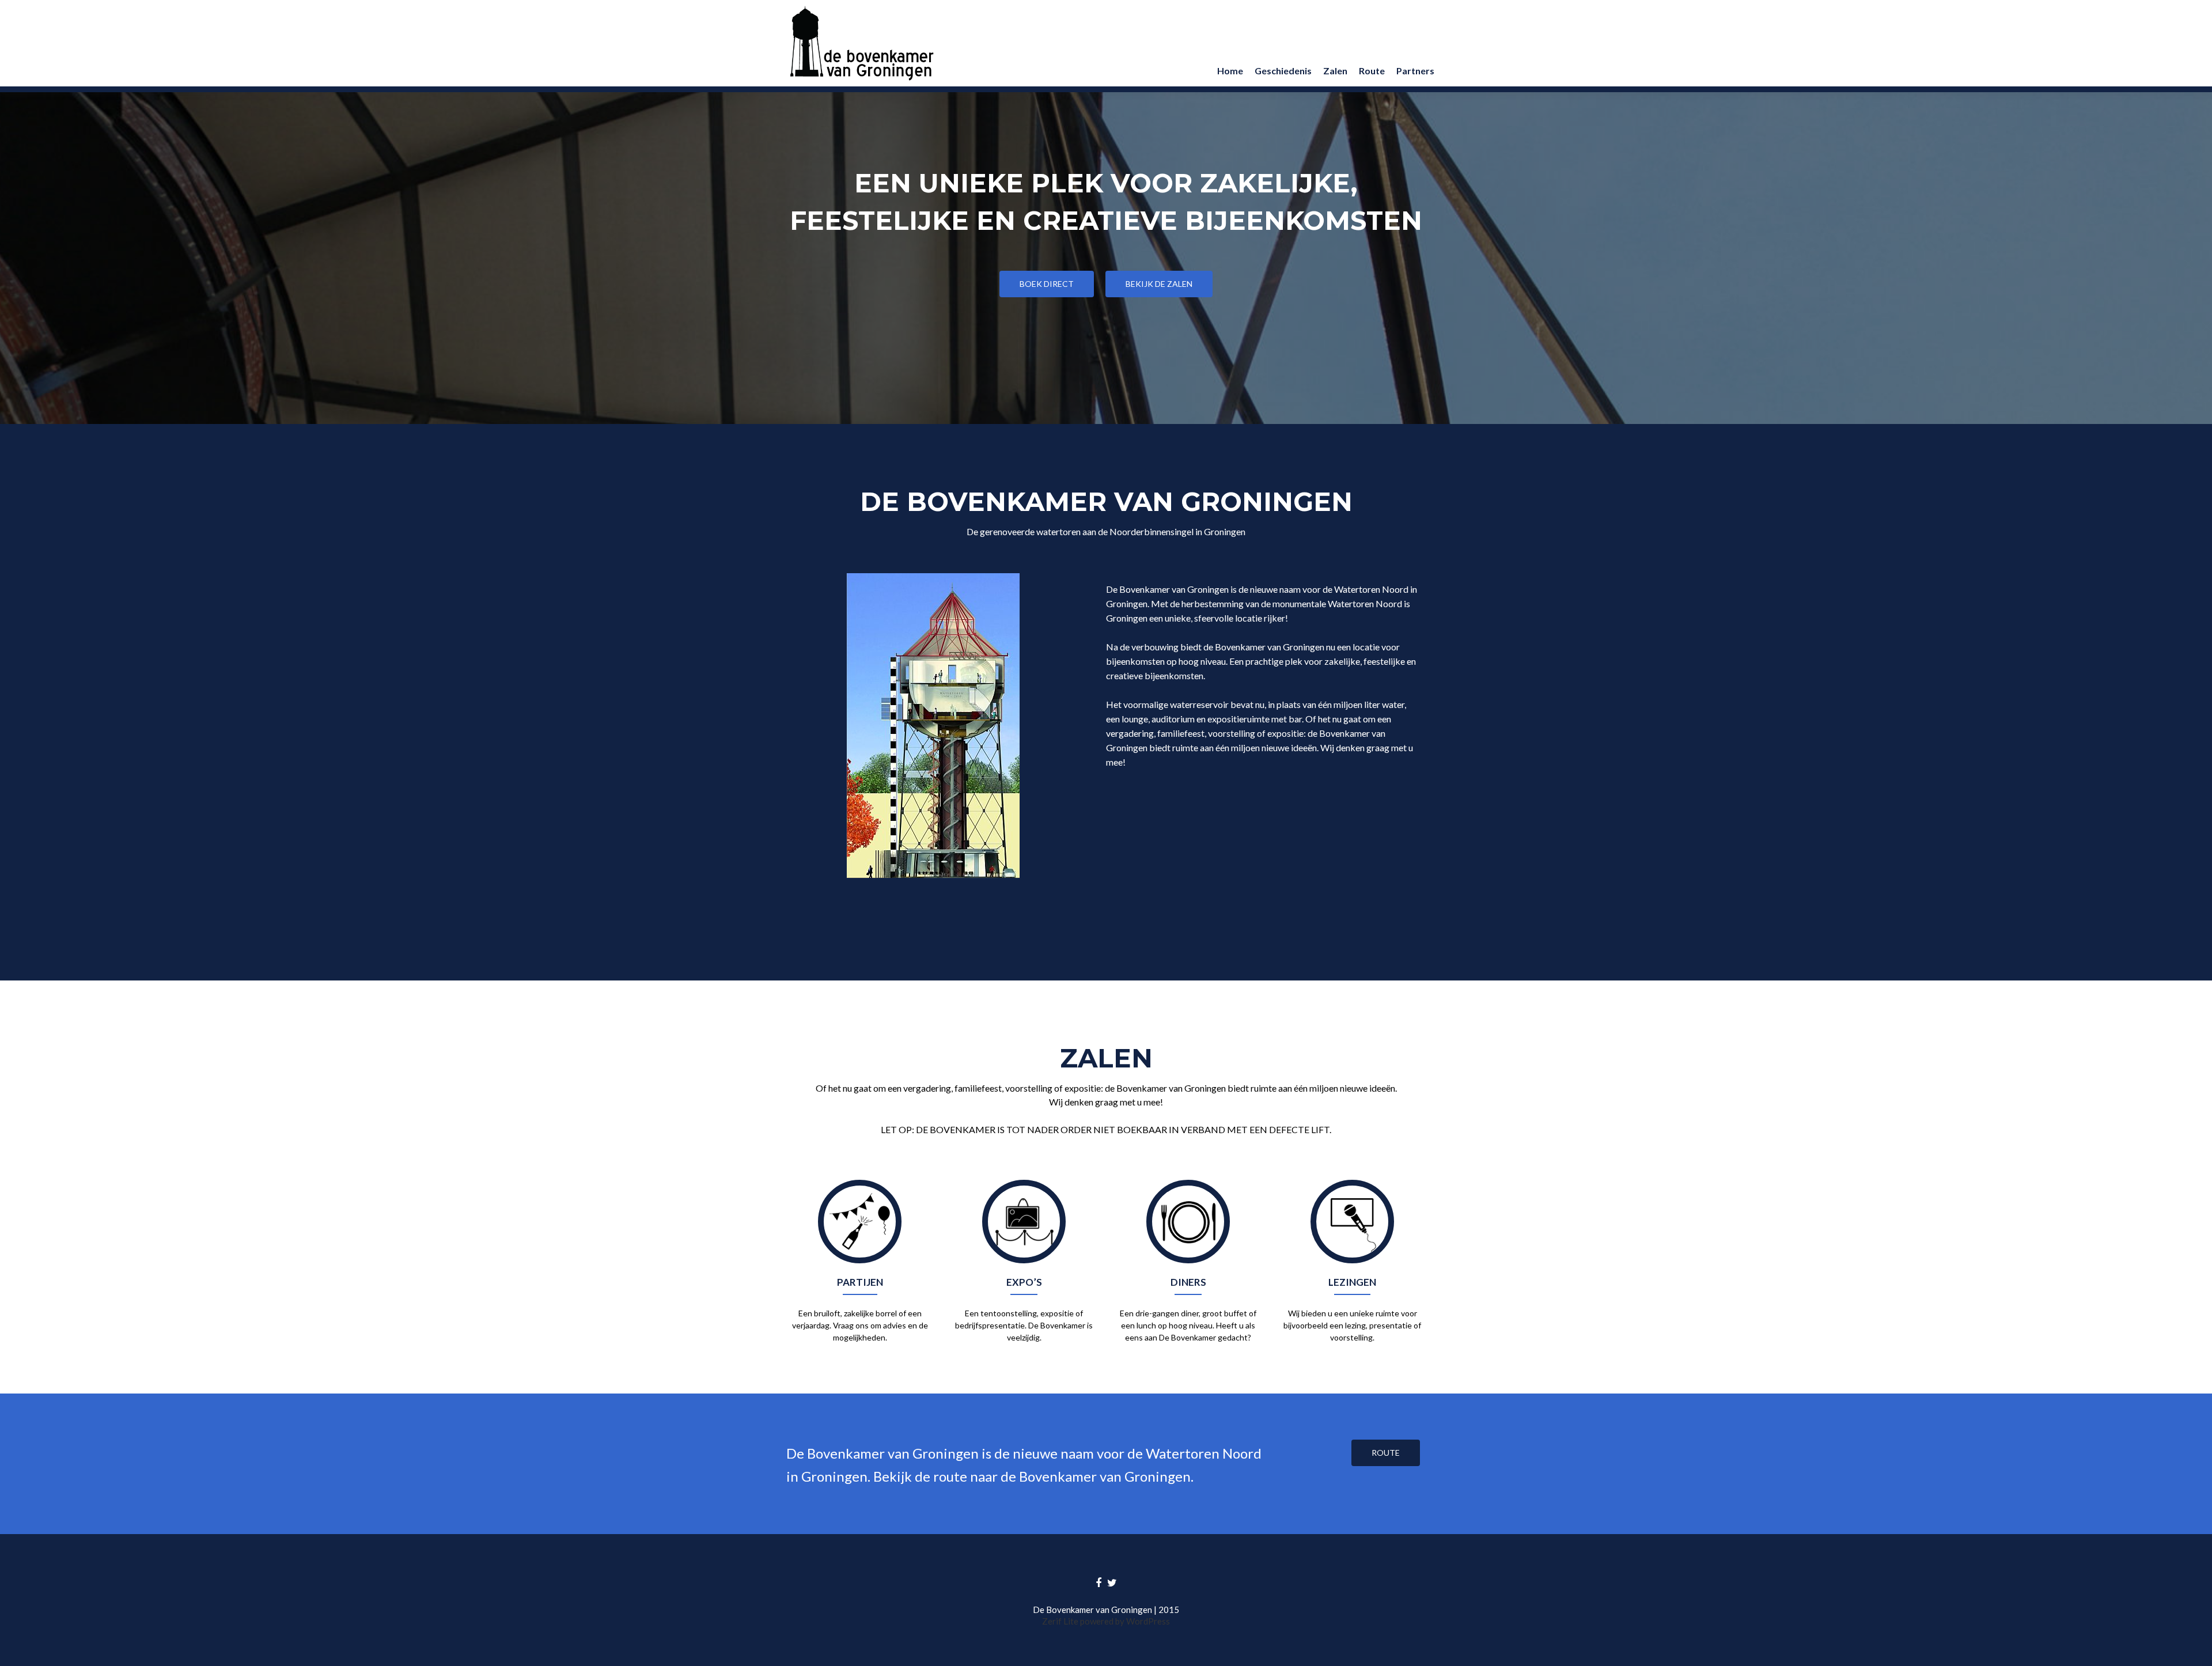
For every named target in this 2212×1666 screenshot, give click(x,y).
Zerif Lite (1061, 1621)
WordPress (1147, 1621)
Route (1372, 71)
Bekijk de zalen (1159, 284)
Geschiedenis (1283, 71)
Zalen (1335, 71)
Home (1230, 71)
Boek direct (1047, 284)
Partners (1415, 71)
